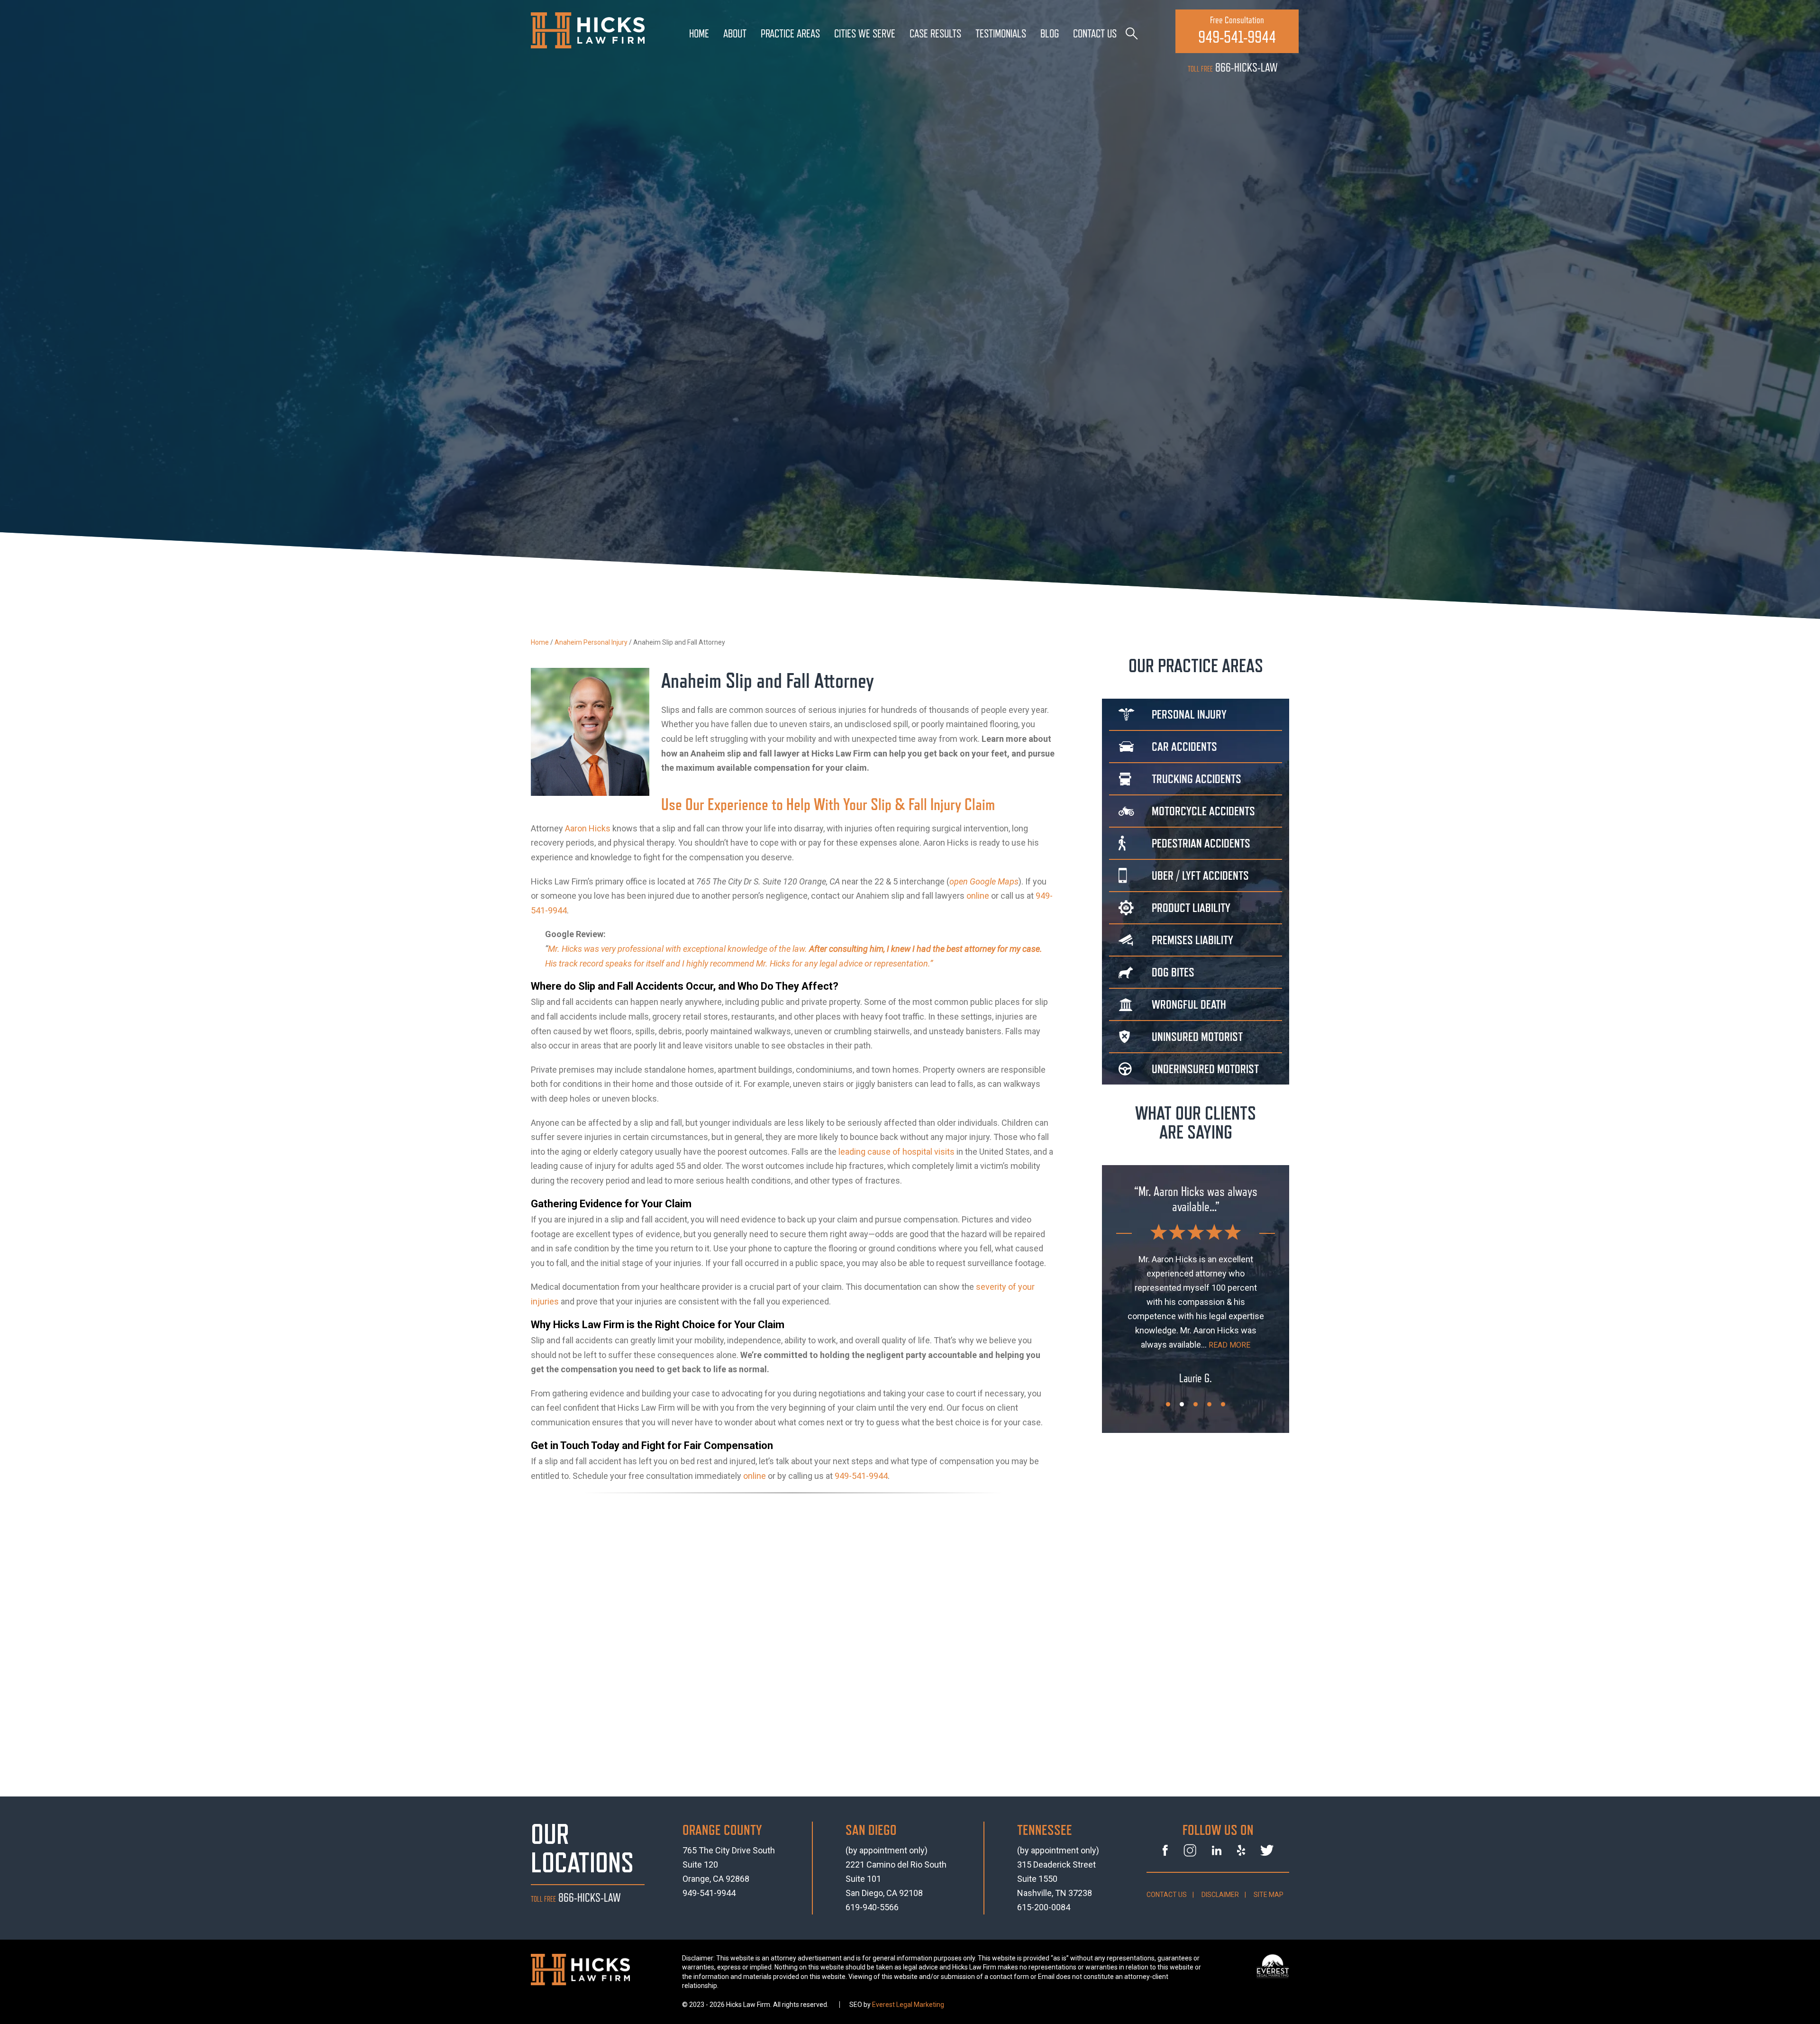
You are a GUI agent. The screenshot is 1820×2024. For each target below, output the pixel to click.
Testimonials (1001, 34)
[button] (1168, 1404)
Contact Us (1095, 34)
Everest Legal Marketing (908, 2005)
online (978, 896)
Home (699, 34)
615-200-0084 (1044, 1907)
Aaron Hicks (588, 828)
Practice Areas (790, 34)
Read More (1196, 1331)
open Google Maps (984, 881)
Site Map (1269, 1895)
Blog (1050, 34)
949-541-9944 (861, 1476)
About (735, 34)
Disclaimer (1220, 1895)
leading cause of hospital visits (896, 1152)
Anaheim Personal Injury (591, 642)
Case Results (935, 34)
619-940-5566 (872, 1907)
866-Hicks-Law (1233, 68)
